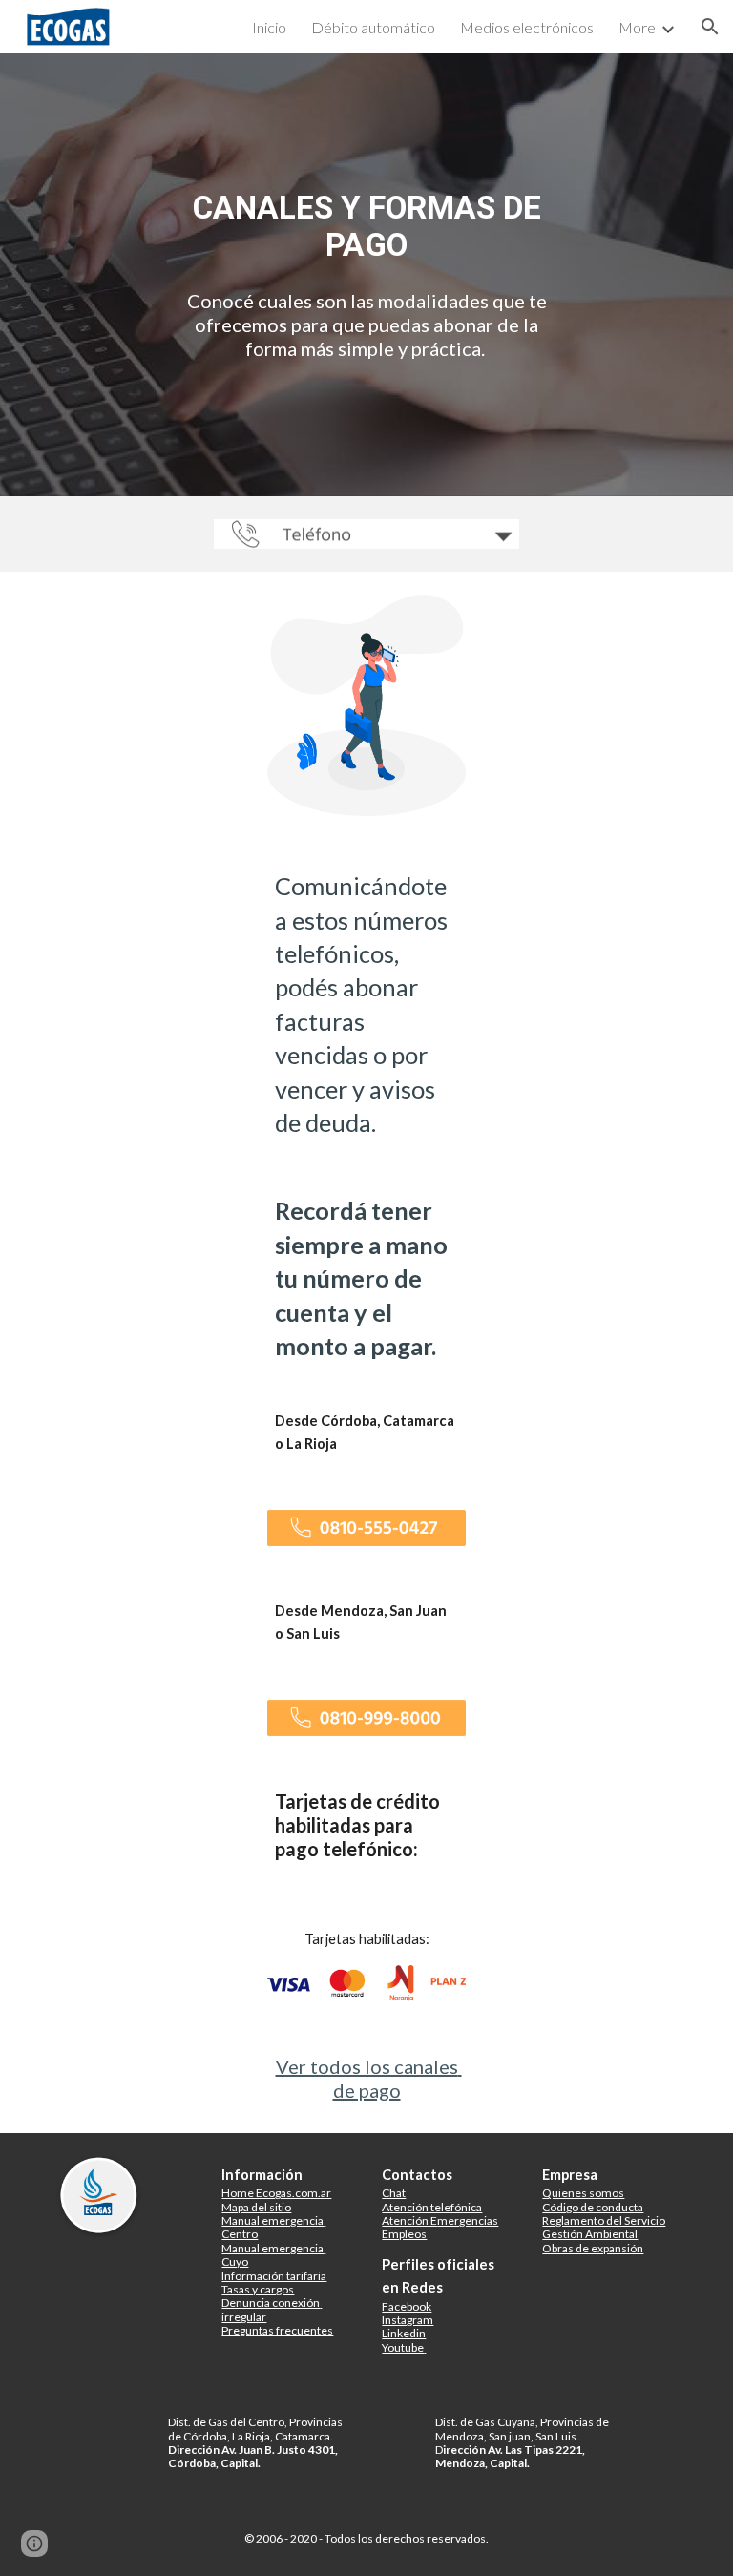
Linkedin (404, 2333)
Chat (394, 2193)
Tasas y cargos (258, 2289)
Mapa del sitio (256, 2207)
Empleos (404, 2234)
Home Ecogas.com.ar (276, 2193)
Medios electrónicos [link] (527, 27)
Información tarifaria (274, 2276)
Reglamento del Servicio (604, 2220)
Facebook (407, 2306)
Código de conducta (593, 2207)
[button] (710, 27)
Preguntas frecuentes (277, 2330)
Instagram (408, 2320)
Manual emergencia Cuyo (273, 2255)
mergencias (468, 2220)
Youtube (403, 2347)
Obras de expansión (593, 2248)
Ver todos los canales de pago (369, 2078)
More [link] (637, 27)
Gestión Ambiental (590, 2234)
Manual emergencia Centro (273, 2227)
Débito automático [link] (373, 27)
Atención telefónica (432, 2207)
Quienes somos (583, 2193)
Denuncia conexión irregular (272, 2309)
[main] (366, 226)
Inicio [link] (269, 27)
